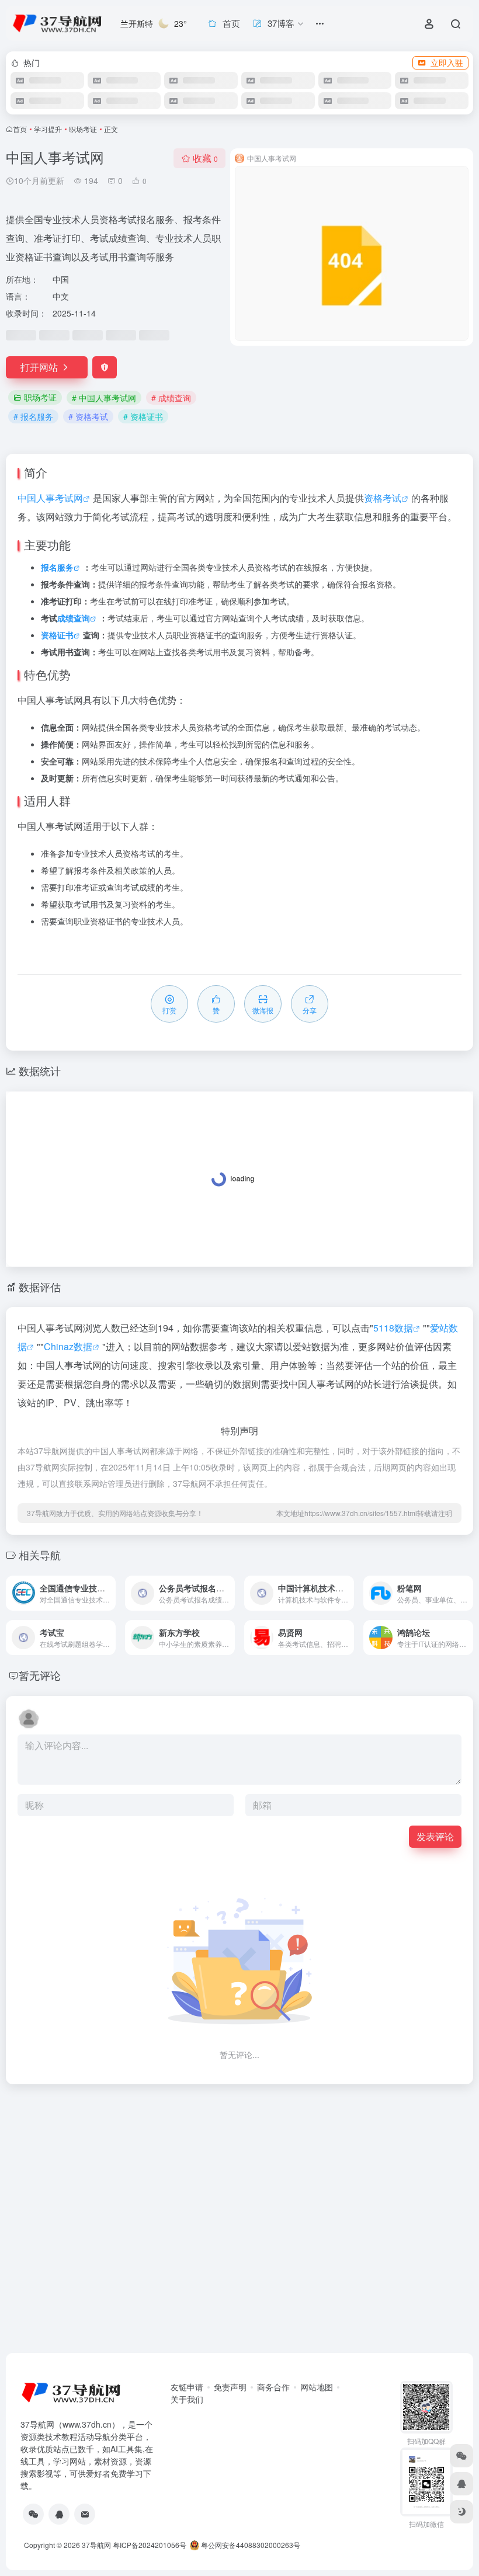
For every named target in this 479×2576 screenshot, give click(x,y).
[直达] (109, 1593)
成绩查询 (74, 618)
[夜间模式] (461, 2512)
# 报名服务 (33, 416)
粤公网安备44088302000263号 (250, 2545)
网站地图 (317, 2387)
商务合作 (273, 2387)
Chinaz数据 (68, 1346)
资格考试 (383, 498)
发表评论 (435, 1836)
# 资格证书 (143, 416)
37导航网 (96, 2545)
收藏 (205, 158)
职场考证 (83, 129)
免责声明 (230, 2387)
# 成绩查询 (171, 398)
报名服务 (57, 567)
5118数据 (393, 1328)
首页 (20, 129)
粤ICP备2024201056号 (150, 2545)
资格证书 (57, 635)
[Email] (85, 2514)
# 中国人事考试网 (104, 398)
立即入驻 (447, 62)
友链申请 (187, 2387)
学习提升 (48, 129)
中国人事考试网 (50, 498)
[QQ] (59, 2514)
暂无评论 (40, 1675)
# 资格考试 (88, 416)
